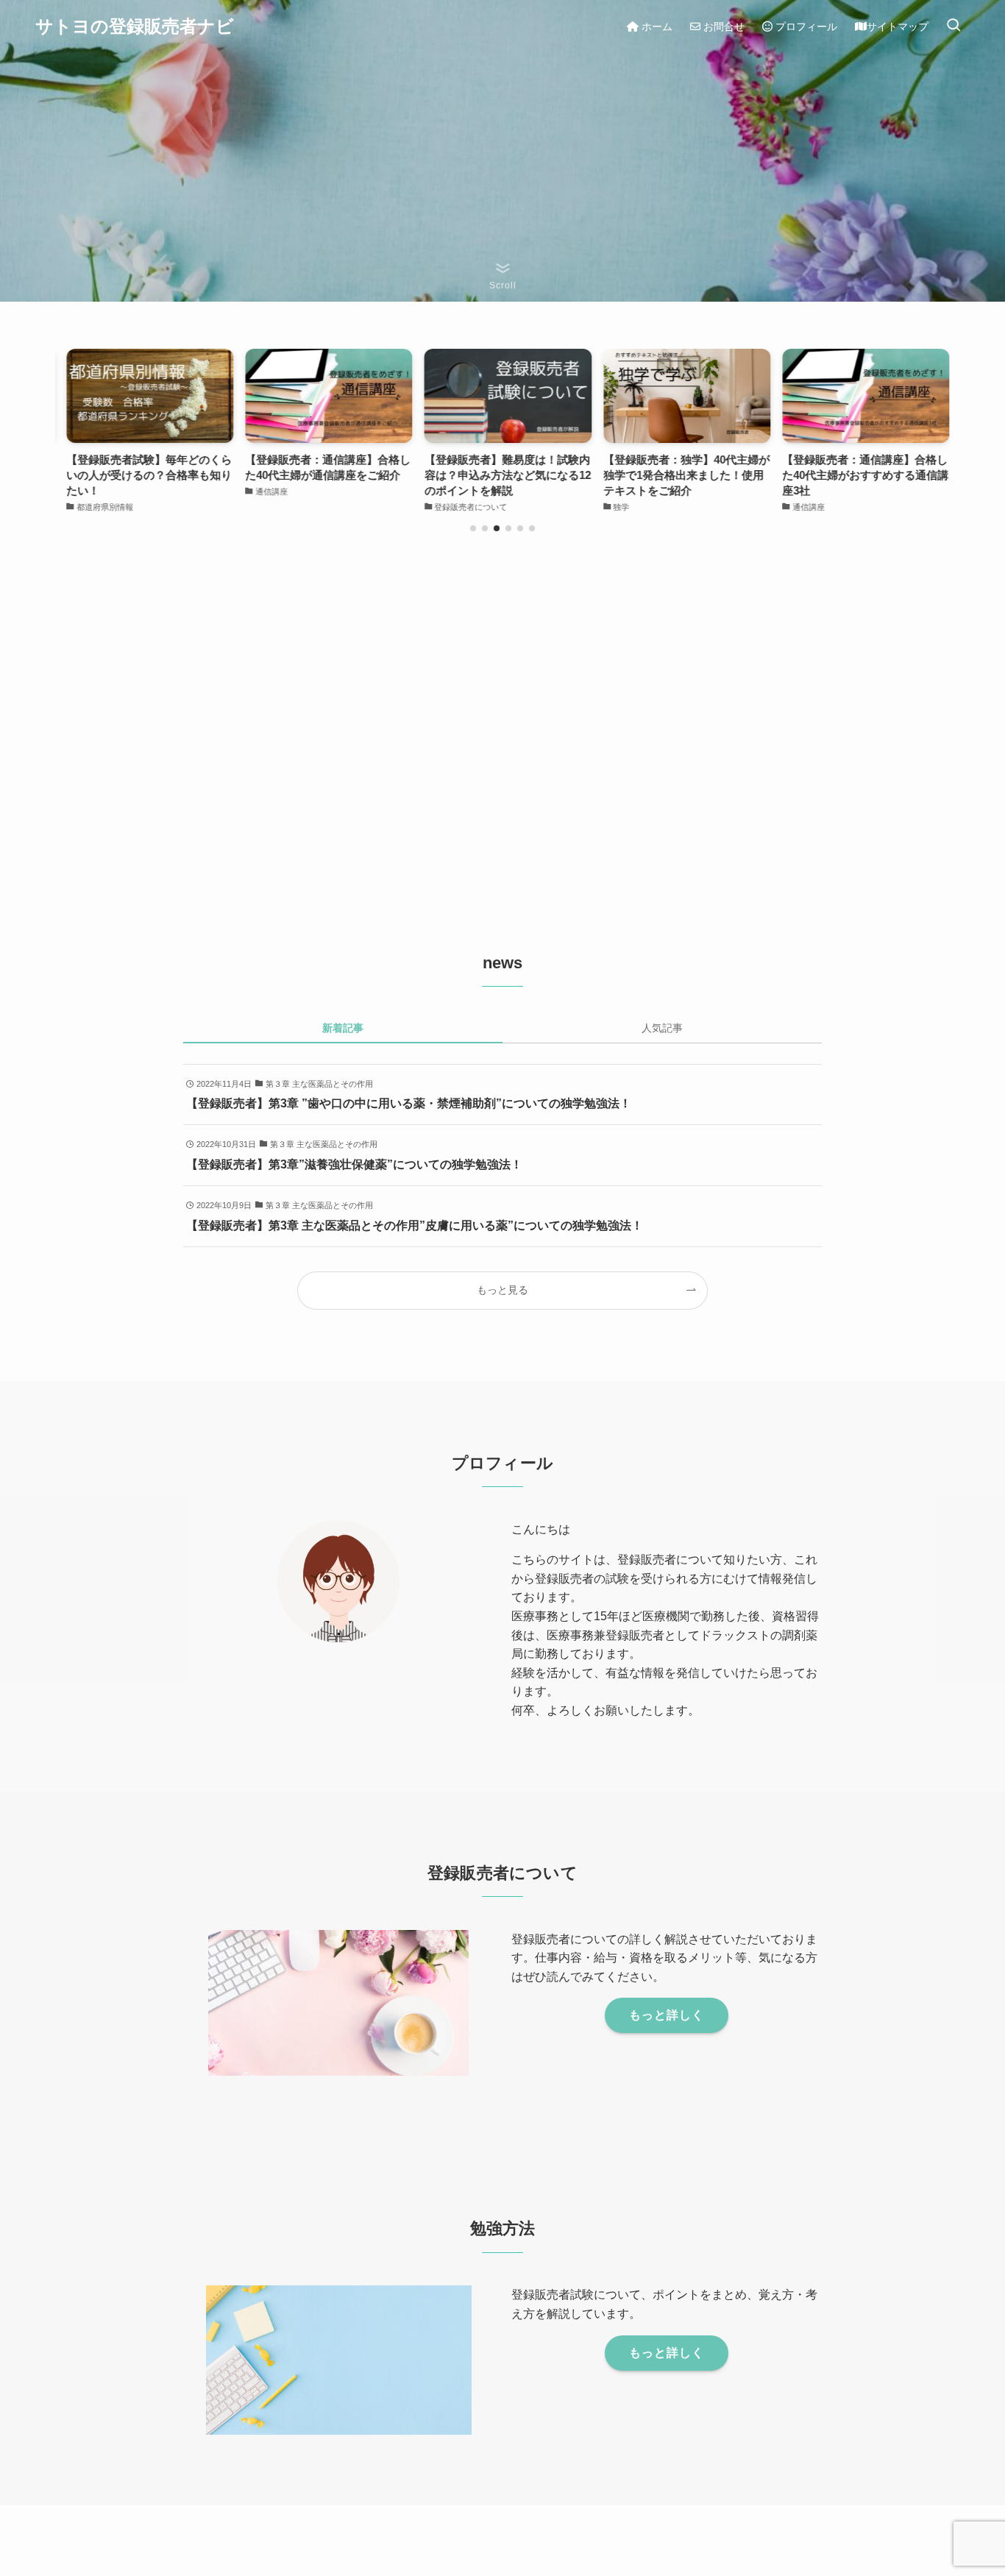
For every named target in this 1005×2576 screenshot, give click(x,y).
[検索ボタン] (953, 26)
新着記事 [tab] (343, 1028)
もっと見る (502, 1290)
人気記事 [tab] (662, 1028)
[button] (473, 528)
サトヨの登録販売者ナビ (135, 26)
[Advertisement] (502, 731)
